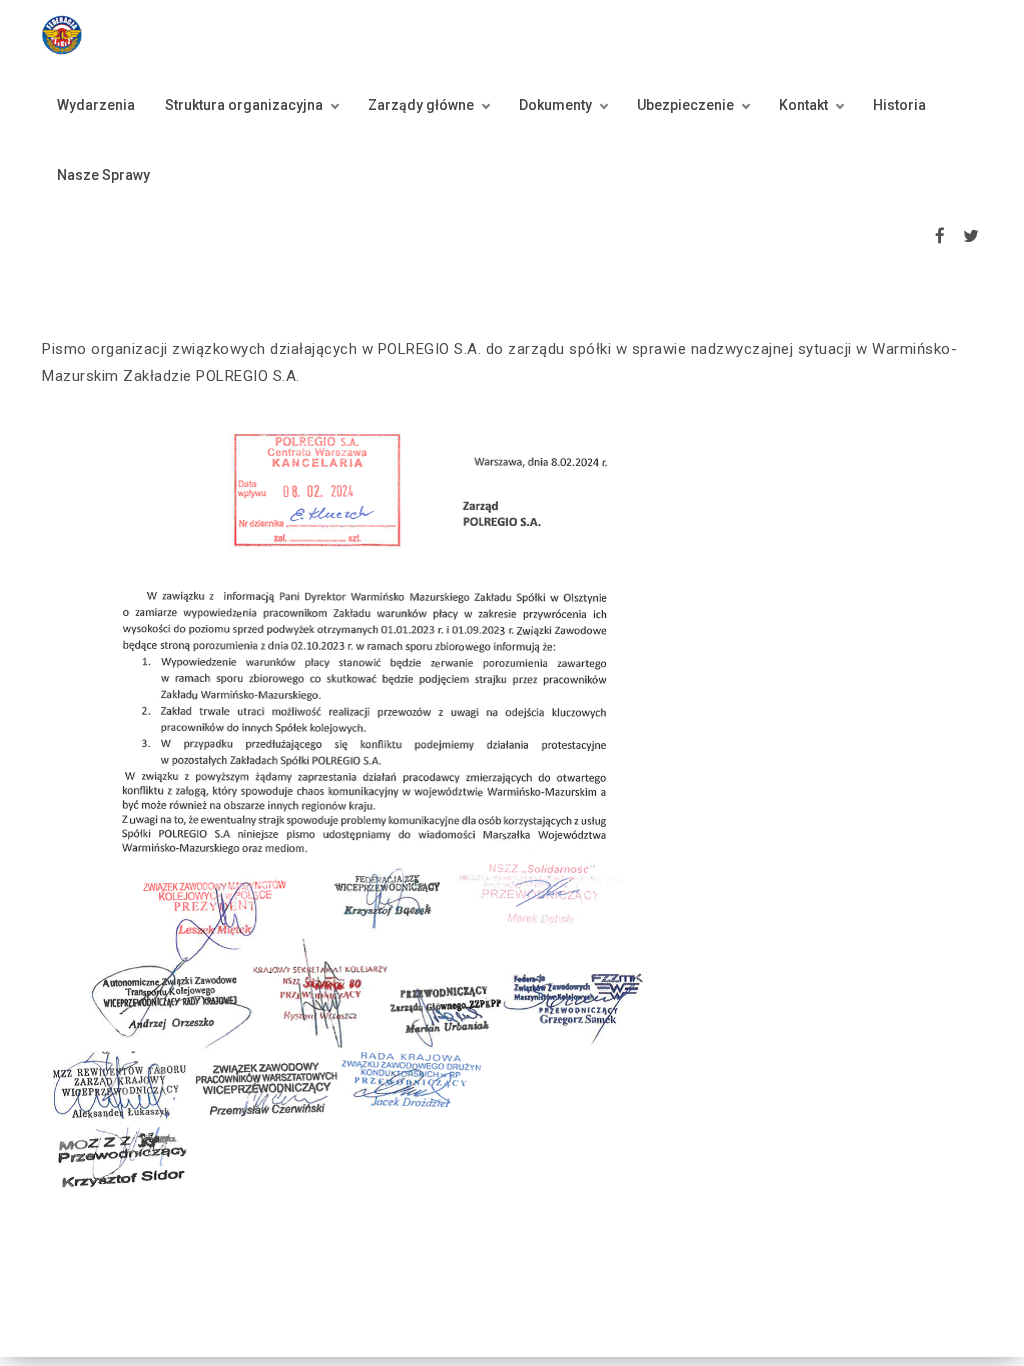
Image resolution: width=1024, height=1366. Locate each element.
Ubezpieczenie (685, 105)
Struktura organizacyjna (244, 105)
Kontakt (803, 105)
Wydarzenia (96, 105)
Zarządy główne (421, 105)
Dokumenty (555, 105)
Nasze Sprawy (103, 175)
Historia (899, 105)
